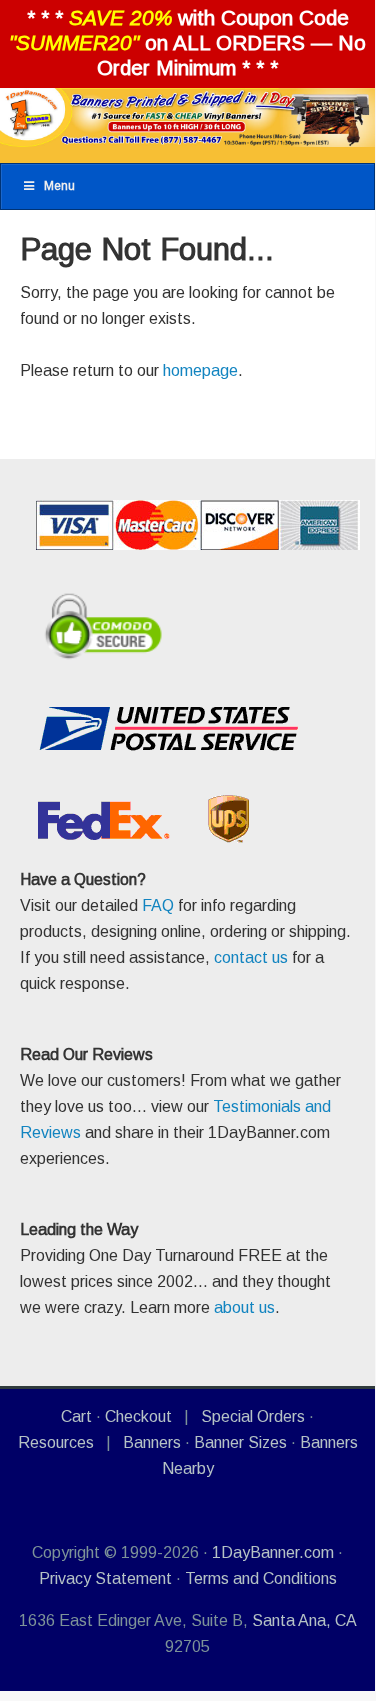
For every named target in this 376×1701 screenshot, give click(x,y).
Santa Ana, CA (304, 1620)
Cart (76, 1416)
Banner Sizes (240, 1442)
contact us (251, 957)
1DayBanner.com (273, 1552)
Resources (56, 1442)
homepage (200, 370)
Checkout (138, 1416)
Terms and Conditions (261, 1578)
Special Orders (253, 1416)
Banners (152, 1442)
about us (244, 1307)
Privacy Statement (105, 1578)
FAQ (158, 905)
